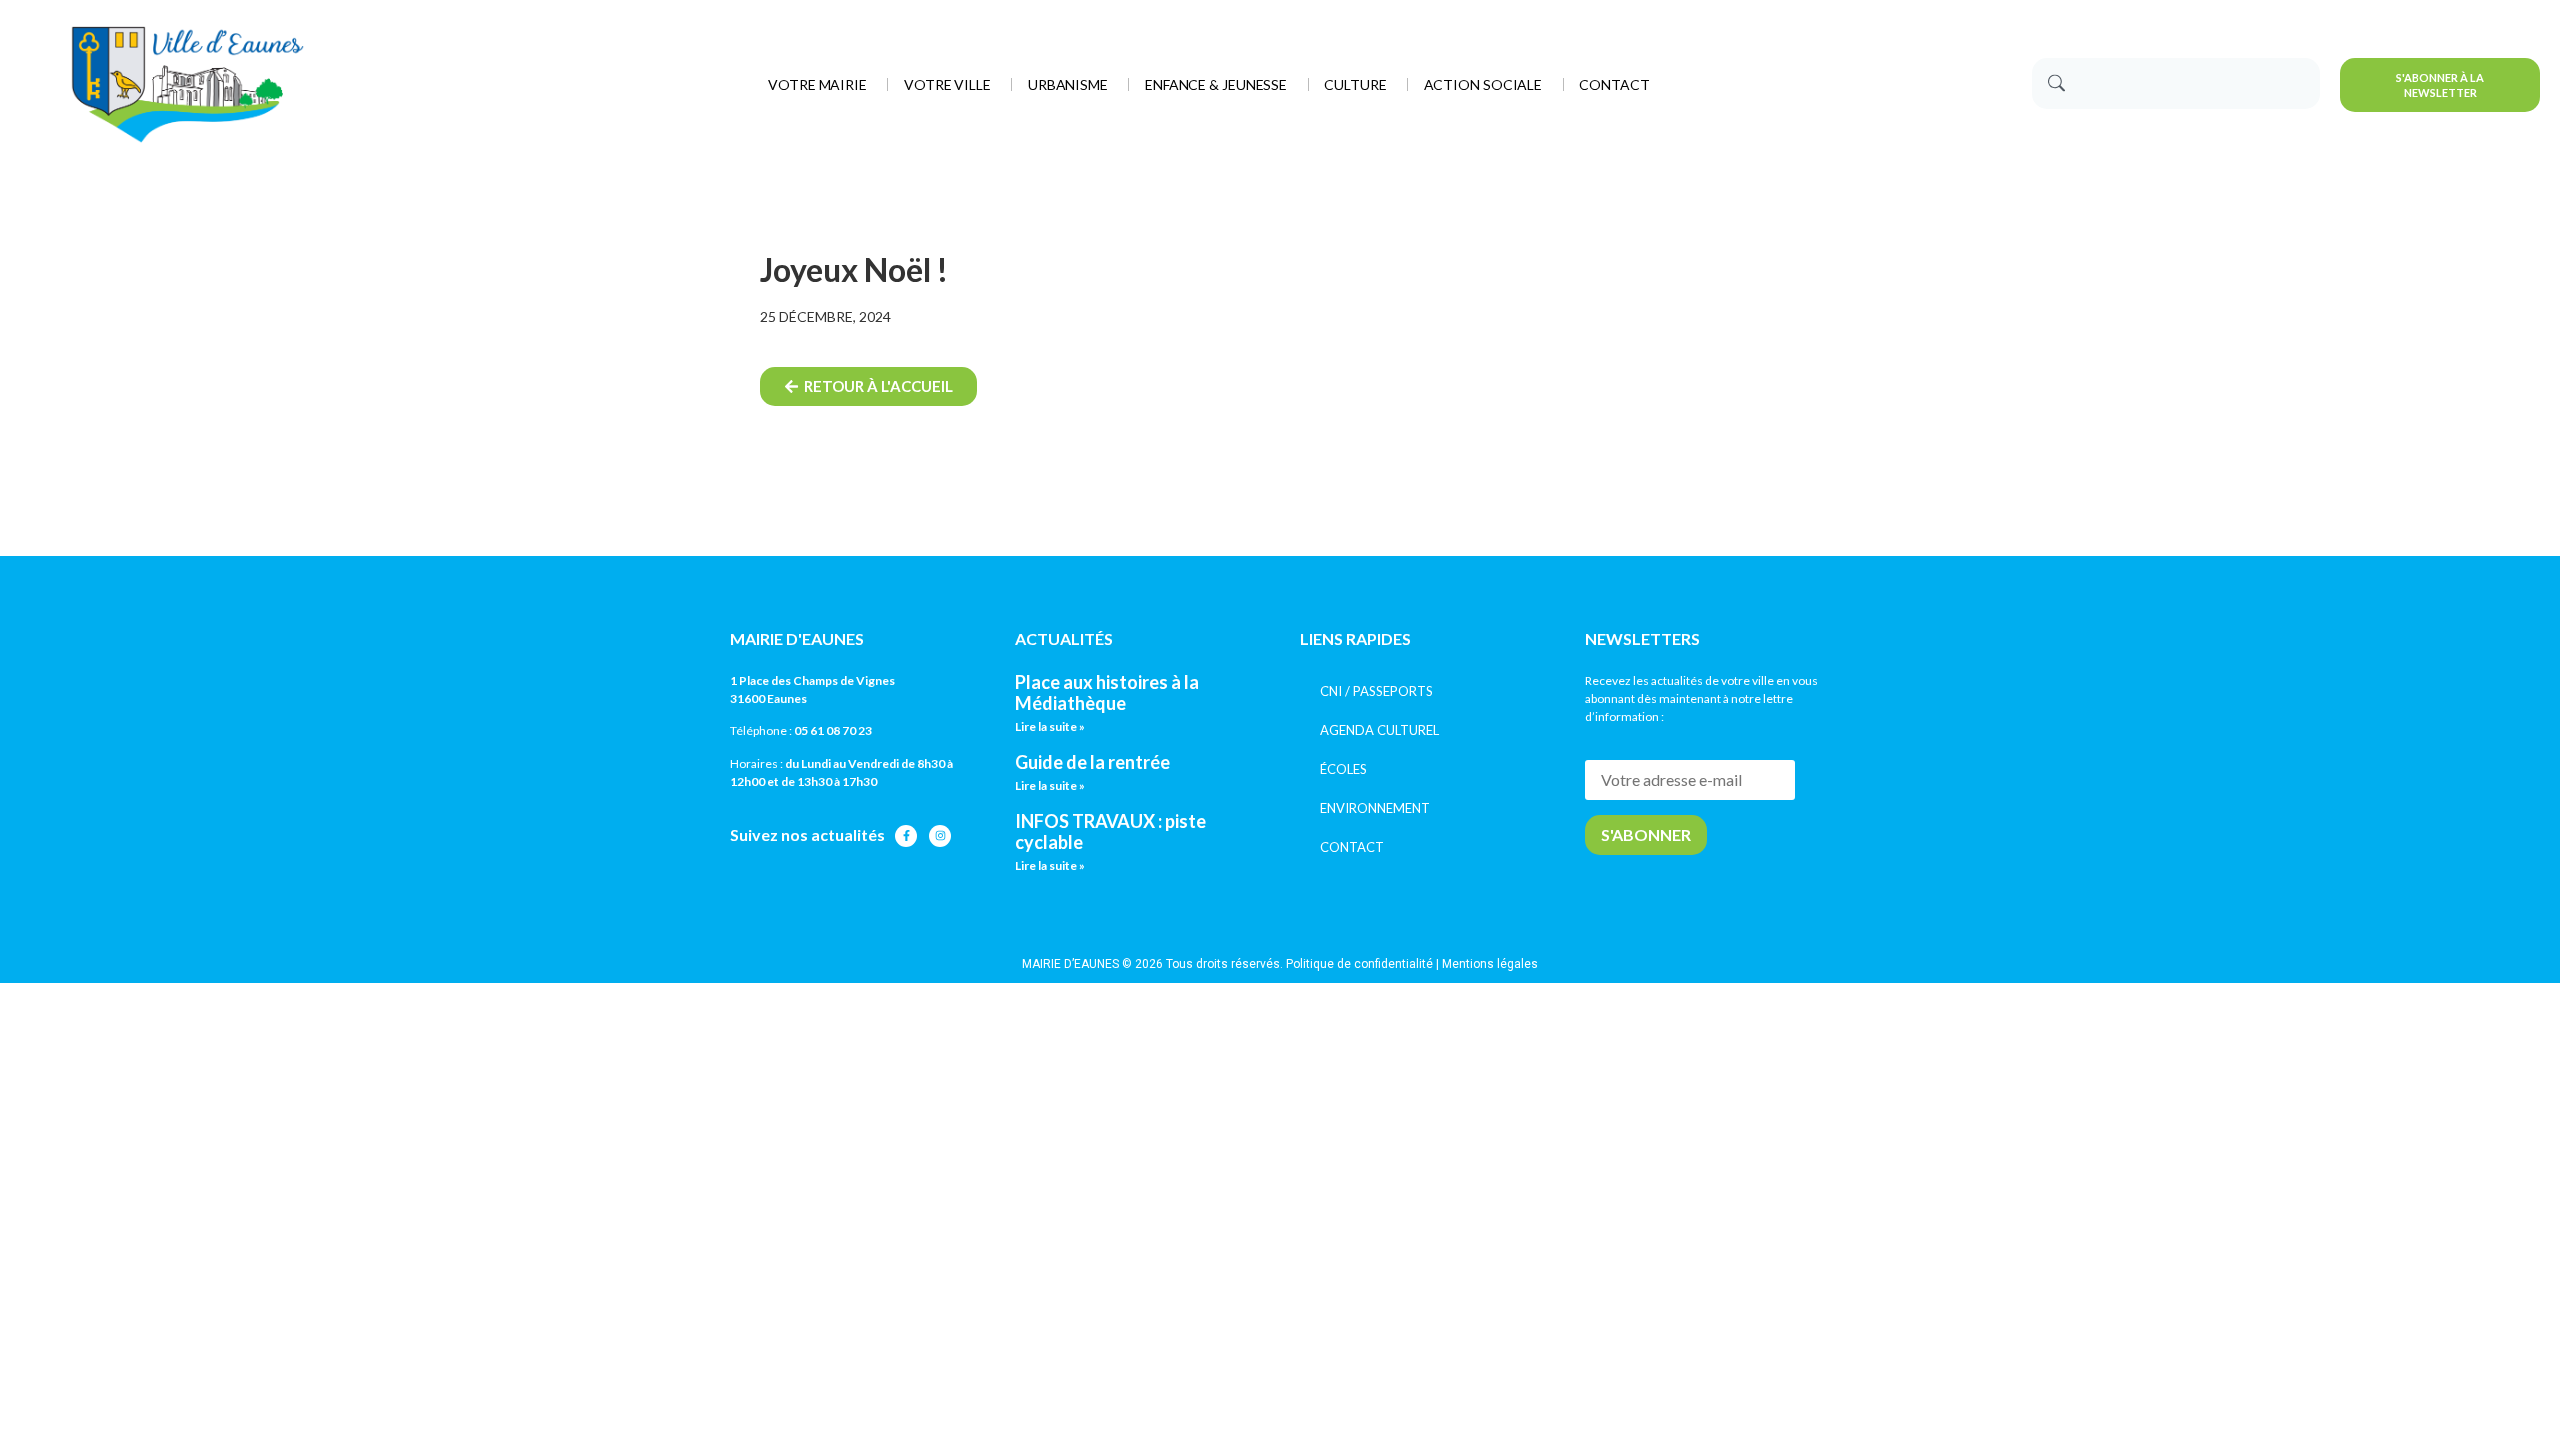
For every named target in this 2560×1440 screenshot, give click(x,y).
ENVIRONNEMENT (1375, 808)
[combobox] (2176, 83)
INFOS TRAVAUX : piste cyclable (1110, 832)
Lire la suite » (1050, 726)
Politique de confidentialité (1359, 964)
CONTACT (1352, 847)
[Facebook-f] (906, 836)
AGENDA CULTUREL (1379, 730)
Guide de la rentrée (1092, 762)
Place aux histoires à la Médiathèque (1107, 693)
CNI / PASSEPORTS (1376, 691)
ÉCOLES (1343, 769)
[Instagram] (940, 836)
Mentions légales (1490, 964)
